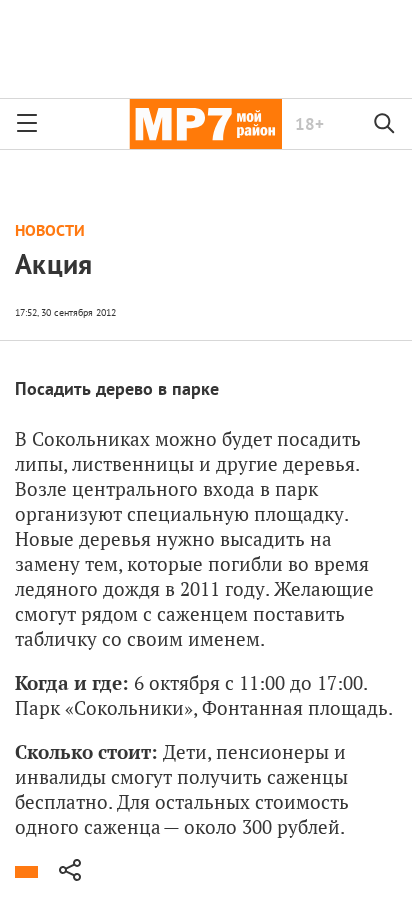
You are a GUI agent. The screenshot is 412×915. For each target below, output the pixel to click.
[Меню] (27, 124)
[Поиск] (385, 124)
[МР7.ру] (205, 124)
